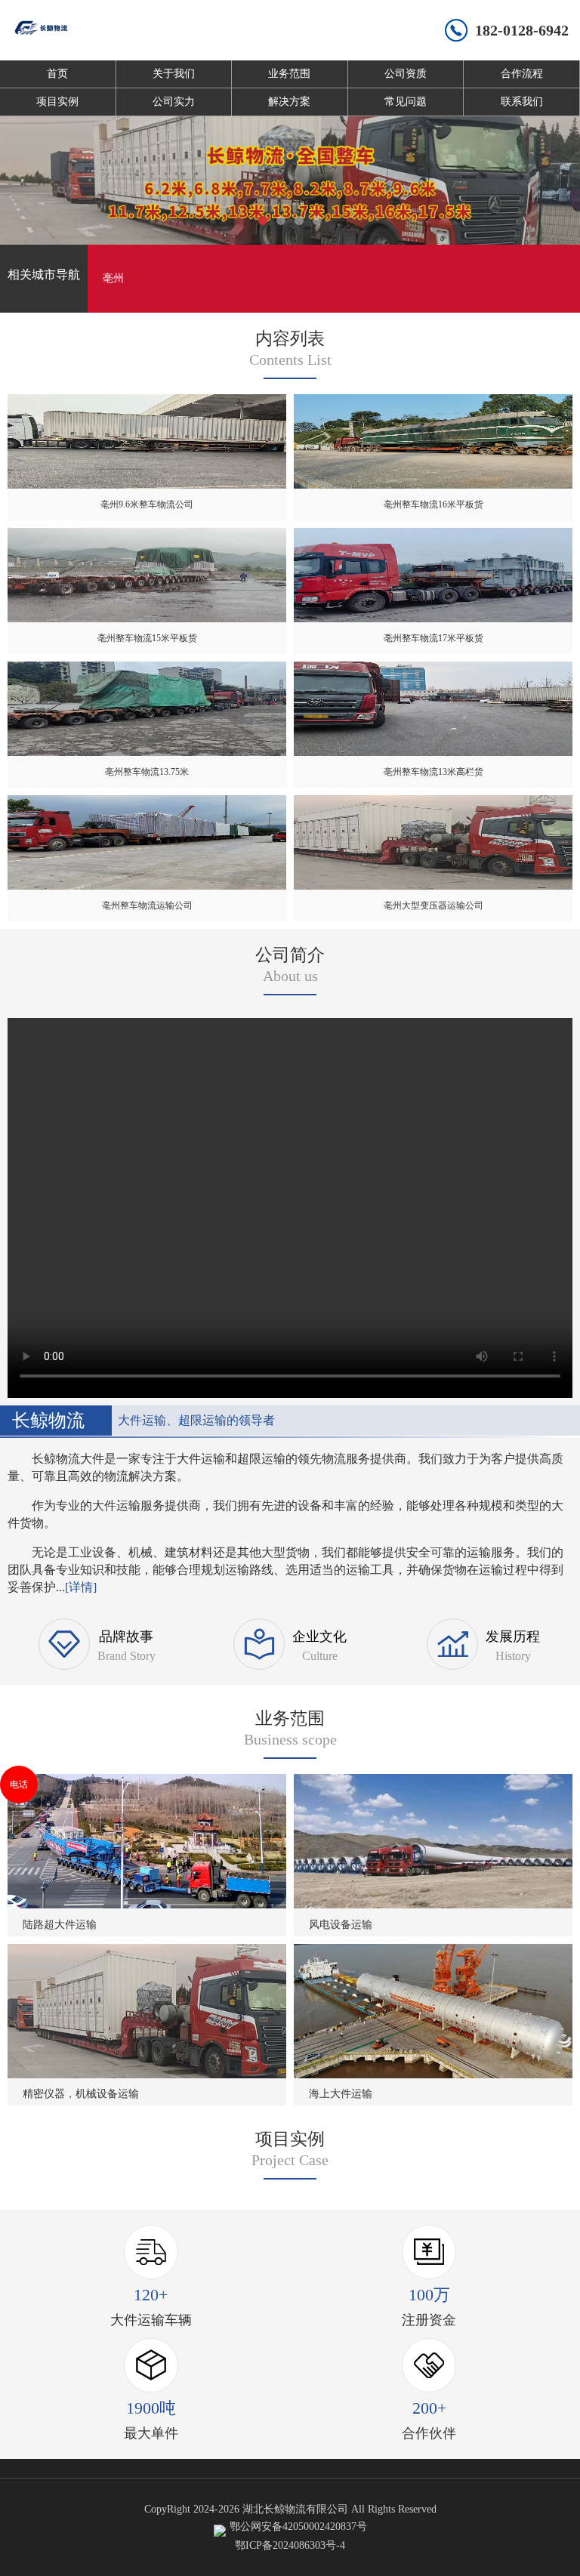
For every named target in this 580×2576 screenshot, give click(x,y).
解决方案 (289, 102)
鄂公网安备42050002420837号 (298, 2527)
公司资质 (406, 74)
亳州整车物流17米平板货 (433, 638)
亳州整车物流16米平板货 (433, 504)
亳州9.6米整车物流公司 (147, 504)
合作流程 (522, 74)
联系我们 (522, 102)
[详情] (81, 1587)
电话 (19, 1785)
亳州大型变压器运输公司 (433, 905)
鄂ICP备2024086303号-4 (290, 2545)
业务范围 (289, 74)
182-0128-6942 (522, 30)
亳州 (113, 278)
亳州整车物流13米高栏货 (433, 772)
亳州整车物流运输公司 (147, 905)
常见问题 (406, 102)
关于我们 (174, 74)
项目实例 (57, 102)
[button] (263, 221)
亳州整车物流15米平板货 (147, 638)
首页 (57, 74)
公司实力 (174, 102)
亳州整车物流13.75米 (147, 772)
